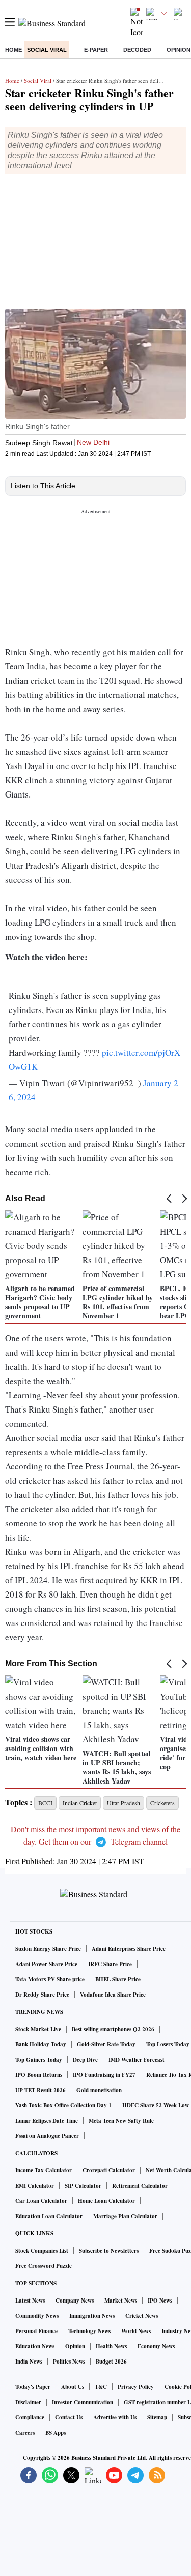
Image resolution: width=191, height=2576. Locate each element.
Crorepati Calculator (109, 2170)
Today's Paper (33, 2387)
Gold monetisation (99, 2090)
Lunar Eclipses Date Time (47, 2121)
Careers (25, 2433)
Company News (75, 2301)
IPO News (160, 2301)
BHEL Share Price (118, 1979)
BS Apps (56, 2433)
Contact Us (69, 2417)
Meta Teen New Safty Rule (121, 2121)
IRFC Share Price (110, 1964)
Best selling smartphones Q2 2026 (113, 2029)
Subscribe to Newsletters (109, 2251)
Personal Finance (36, 2331)
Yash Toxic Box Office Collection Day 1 (63, 2105)
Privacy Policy (136, 2387)
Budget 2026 (111, 2362)
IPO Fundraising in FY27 (104, 2075)
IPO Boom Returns (39, 2075)
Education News (35, 2346)
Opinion (75, 2346)
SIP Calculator (83, 2186)
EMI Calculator (35, 2186)
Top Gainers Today (39, 2060)
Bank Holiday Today (41, 2044)
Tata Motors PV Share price (50, 1979)
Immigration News (92, 2316)
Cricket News (142, 2316)
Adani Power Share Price (46, 1964)
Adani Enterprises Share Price (129, 1949)
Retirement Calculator (140, 2186)
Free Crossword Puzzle (44, 2266)
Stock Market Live (38, 2029)
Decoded (137, 50)
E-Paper (96, 50)
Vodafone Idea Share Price (113, 1995)
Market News (121, 2301)
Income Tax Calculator (44, 2170)
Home (13, 50)
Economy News (156, 2346)
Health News (111, 2346)
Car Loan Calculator (41, 2201)
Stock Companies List (42, 2251)
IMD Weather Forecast (137, 2060)
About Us (73, 2387)
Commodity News (37, 2316)
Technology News (89, 2331)
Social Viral (47, 50)
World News (136, 2331)
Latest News (30, 2301)
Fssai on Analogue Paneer (47, 2136)
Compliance (30, 2417)
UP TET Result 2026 (40, 2090)
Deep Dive (85, 2060)
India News (29, 2362)
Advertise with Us (115, 2417)
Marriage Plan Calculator (125, 2216)
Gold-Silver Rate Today (106, 2044)
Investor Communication (83, 2402)
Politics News (69, 2362)
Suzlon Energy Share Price (48, 1949)
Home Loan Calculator (106, 2201)
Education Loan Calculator (49, 2216)
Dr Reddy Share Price (42, 1995)
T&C (101, 2387)
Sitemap (157, 2417)
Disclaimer (28, 2402)
